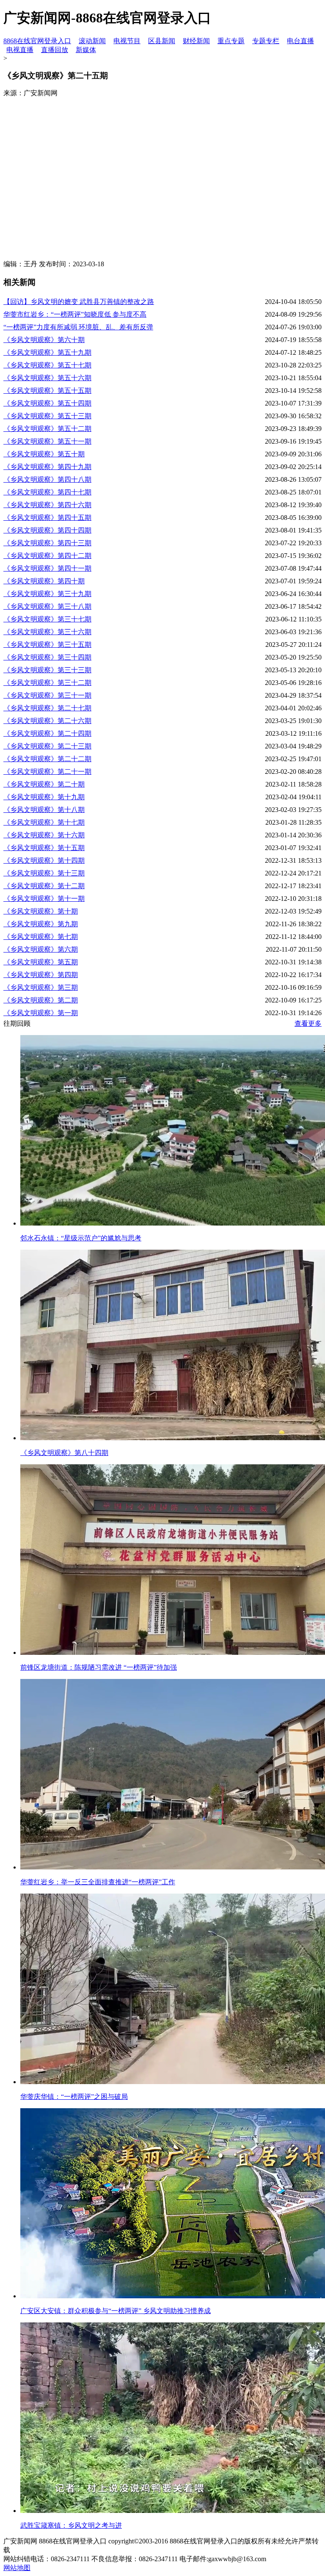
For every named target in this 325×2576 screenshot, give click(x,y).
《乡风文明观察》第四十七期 (47, 492)
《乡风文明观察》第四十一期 (47, 568)
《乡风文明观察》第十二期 (44, 886)
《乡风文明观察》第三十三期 (47, 670)
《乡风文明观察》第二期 (41, 1000)
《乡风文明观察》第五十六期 (47, 378)
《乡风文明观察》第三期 (41, 987)
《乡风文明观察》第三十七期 (47, 619)
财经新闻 (196, 41)
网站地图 (17, 2568)
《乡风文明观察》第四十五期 (47, 518)
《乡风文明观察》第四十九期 (47, 467)
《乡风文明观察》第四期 (41, 975)
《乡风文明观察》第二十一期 (47, 772)
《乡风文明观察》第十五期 (44, 848)
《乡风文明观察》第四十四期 (47, 530)
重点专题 (231, 41)
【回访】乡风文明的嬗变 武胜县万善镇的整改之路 (79, 302)
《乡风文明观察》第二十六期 (47, 721)
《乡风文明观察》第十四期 (44, 860)
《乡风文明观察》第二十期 (44, 784)
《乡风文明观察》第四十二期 (47, 556)
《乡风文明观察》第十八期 (44, 810)
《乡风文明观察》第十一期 (44, 899)
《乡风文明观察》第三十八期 (47, 606)
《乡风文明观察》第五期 (41, 962)
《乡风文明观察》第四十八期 (47, 479)
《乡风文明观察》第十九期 (44, 797)
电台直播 (300, 41)
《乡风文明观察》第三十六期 (47, 632)
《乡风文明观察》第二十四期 (47, 733)
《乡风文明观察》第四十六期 (47, 505)
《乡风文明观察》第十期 (41, 911)
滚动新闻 (92, 41)
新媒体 (86, 50)
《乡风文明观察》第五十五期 (47, 391)
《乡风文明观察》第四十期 (44, 581)
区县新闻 (162, 41)
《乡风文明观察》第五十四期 (47, 403)
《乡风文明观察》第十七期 (44, 822)
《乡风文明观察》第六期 (41, 949)
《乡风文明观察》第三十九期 (47, 594)
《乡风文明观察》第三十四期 (47, 657)
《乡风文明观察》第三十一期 (47, 695)
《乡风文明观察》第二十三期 (47, 746)
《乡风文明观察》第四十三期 (47, 543)
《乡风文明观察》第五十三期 (47, 416)
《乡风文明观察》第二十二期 (47, 759)
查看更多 (308, 1023)
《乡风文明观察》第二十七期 (47, 708)
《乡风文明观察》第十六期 (44, 835)
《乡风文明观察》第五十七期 (47, 365)
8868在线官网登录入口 (37, 41)
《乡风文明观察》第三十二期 (47, 683)
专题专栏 (266, 41)
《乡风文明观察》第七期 (41, 937)
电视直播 (20, 50)
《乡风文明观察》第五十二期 (47, 429)
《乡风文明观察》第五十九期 (47, 352)
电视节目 (127, 41)
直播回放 (55, 50)
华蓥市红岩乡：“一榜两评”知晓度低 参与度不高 (75, 314)
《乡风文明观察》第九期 (41, 924)
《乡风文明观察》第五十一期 (47, 441)
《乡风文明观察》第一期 (41, 1013)
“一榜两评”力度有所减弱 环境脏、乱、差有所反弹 (78, 327)
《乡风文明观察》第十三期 (44, 873)
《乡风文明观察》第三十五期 (47, 645)
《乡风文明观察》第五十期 (44, 454)
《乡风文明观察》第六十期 (44, 340)
